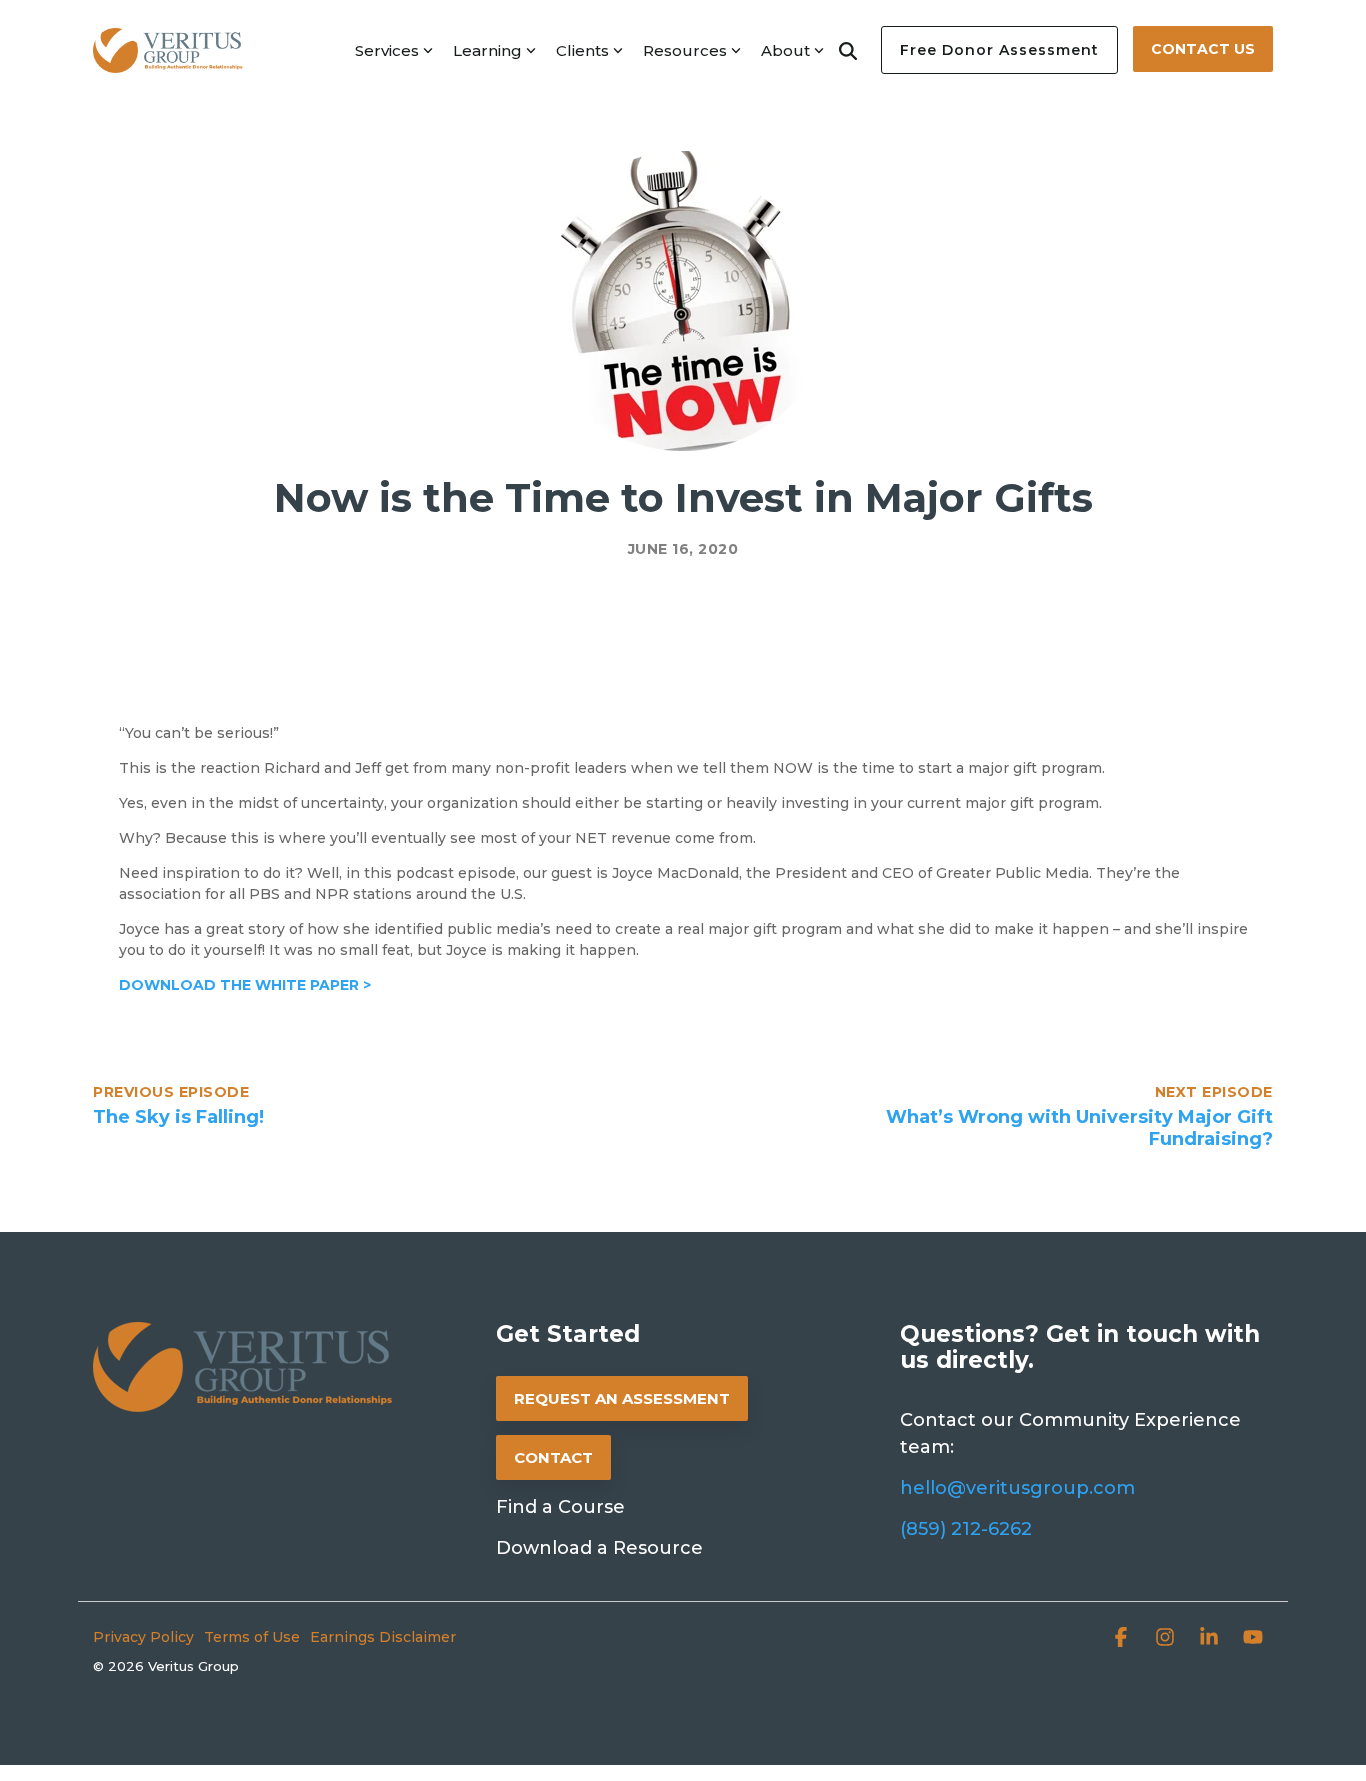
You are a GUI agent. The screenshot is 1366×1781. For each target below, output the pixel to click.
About (785, 50)
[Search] (848, 50)
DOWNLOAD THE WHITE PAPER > (245, 985)
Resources (685, 50)
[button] (1123, 1639)
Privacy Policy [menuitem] (143, 1637)
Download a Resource (599, 1548)
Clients (582, 50)
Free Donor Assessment (999, 50)
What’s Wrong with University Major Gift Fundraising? (1079, 1128)
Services (387, 50)
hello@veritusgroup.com (1017, 1488)
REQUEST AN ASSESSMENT (622, 1398)
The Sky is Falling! (178, 1117)
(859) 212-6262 (966, 1529)
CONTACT (553, 1457)
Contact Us (1203, 49)
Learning (487, 50)
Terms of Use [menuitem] (252, 1637)
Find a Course (560, 1507)
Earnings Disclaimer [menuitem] (383, 1637)
